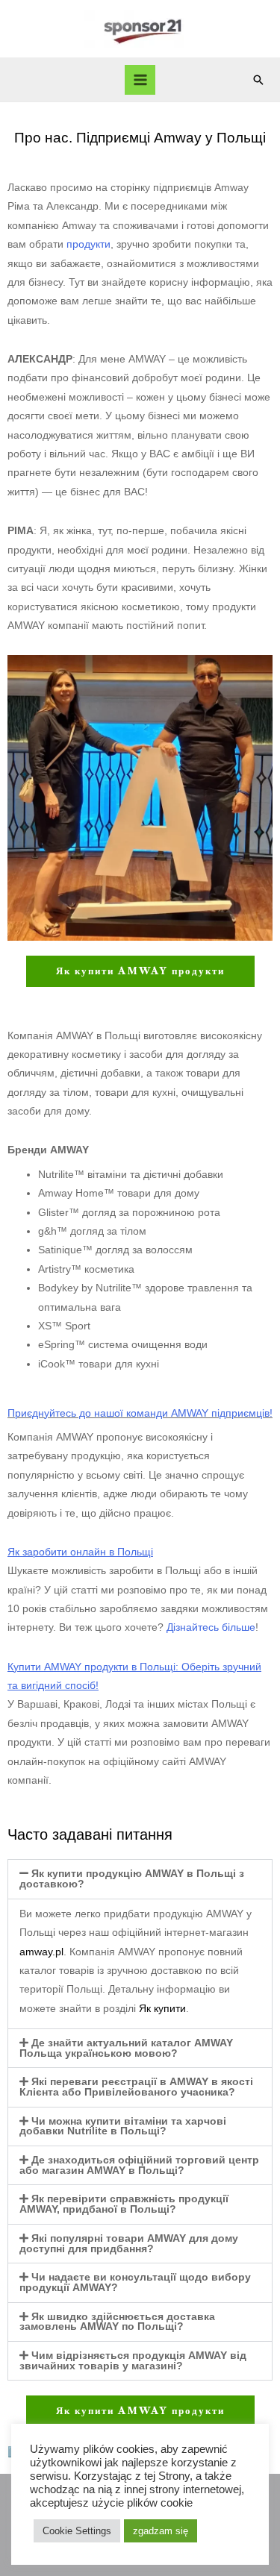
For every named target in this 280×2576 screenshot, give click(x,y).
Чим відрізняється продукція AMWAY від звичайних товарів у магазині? (133, 2361)
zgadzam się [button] (161, 2531)
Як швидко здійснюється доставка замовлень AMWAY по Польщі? (117, 2322)
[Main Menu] (140, 80)
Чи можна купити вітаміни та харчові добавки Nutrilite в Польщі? (123, 2127)
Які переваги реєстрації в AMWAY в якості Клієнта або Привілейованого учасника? (136, 2087)
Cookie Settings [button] (77, 2531)
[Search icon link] (258, 80)
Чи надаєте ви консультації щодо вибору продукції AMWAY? (135, 2282)
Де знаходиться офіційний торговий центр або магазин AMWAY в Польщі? (139, 2165)
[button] (140, 1879)
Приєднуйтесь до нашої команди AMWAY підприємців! (140, 1413)
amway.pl (41, 1952)
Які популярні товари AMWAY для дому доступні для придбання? (129, 2244)
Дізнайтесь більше (211, 1627)
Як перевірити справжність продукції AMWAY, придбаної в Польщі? (124, 2204)
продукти (88, 244)
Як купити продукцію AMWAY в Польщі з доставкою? (132, 1879)
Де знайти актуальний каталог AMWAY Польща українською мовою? (126, 2048)
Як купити (162, 2009)
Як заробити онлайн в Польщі (80, 1552)
